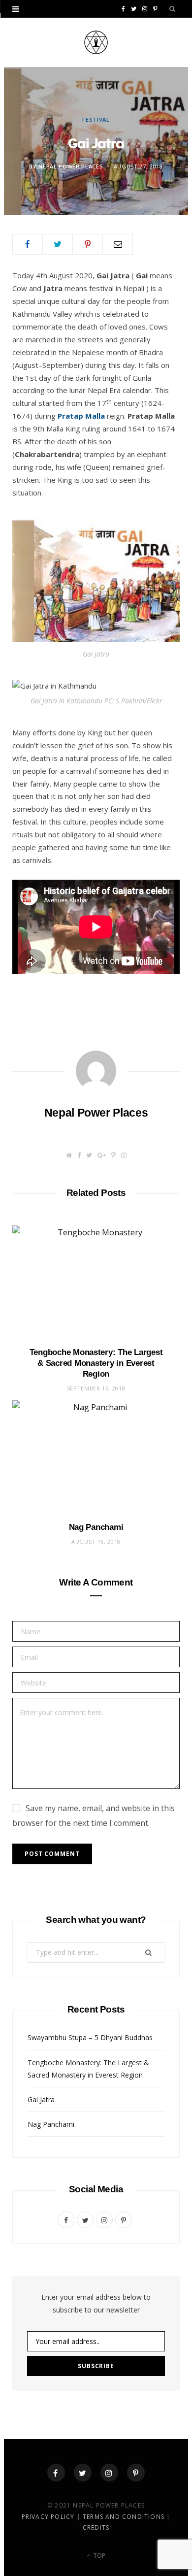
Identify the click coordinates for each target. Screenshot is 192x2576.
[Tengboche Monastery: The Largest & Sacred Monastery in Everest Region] (96, 1281)
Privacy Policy (49, 2517)
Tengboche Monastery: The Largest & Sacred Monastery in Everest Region (96, 1363)
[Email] (118, 244)
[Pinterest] (88, 244)
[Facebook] (56, 2473)
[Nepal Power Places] (96, 42)
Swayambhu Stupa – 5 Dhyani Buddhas (90, 2037)
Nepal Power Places (71, 166)
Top (98, 2556)
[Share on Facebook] (28, 244)
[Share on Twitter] (58, 244)
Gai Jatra (41, 2099)
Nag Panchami (96, 1527)
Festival (96, 119)
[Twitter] (83, 2473)
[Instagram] (109, 2473)
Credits (96, 2527)
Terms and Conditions (124, 2517)
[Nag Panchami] (96, 1456)
